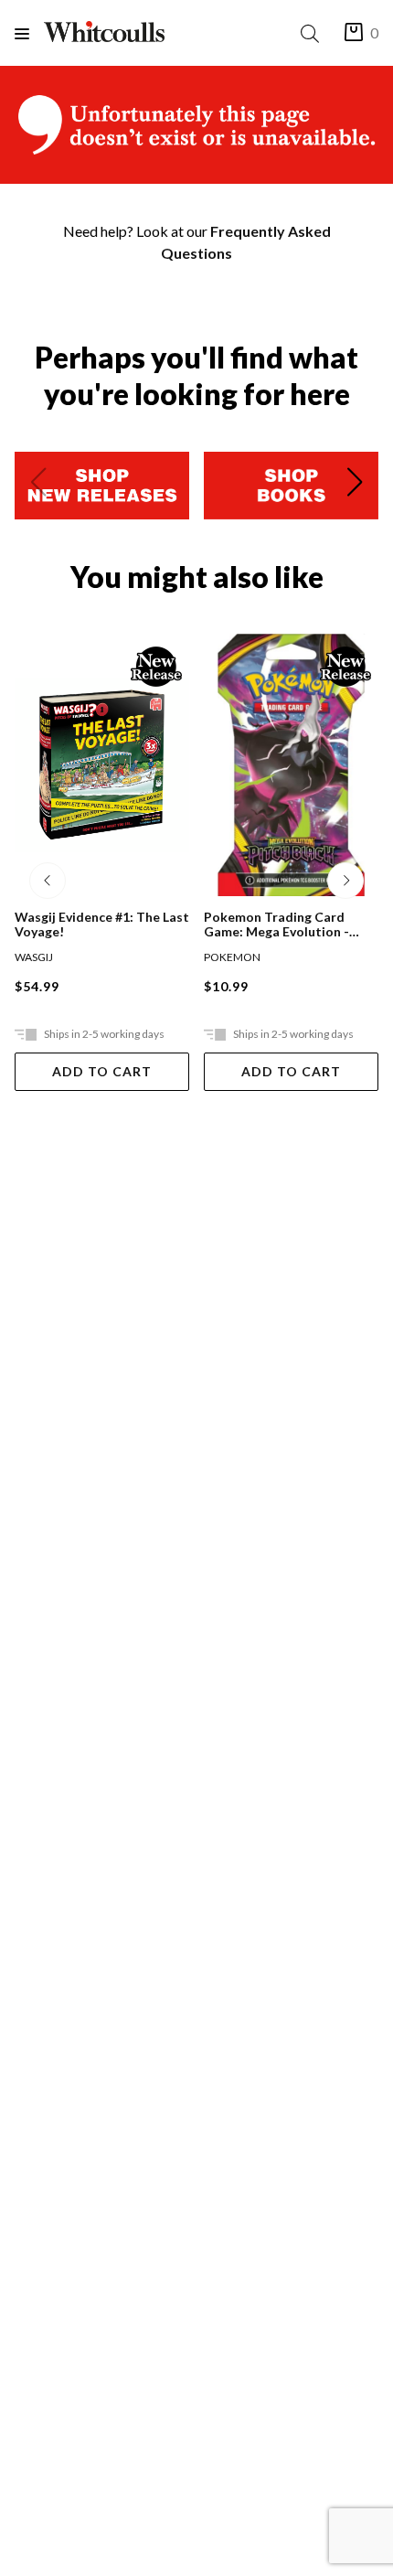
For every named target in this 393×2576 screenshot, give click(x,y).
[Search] (313, 33)
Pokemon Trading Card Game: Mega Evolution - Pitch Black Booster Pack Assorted (280, 925)
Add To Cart (102, 1071)
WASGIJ (34, 957)
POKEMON (232, 957)
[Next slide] (355, 486)
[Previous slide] (38, 486)
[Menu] (29, 33)
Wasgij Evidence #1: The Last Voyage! (102, 925)
